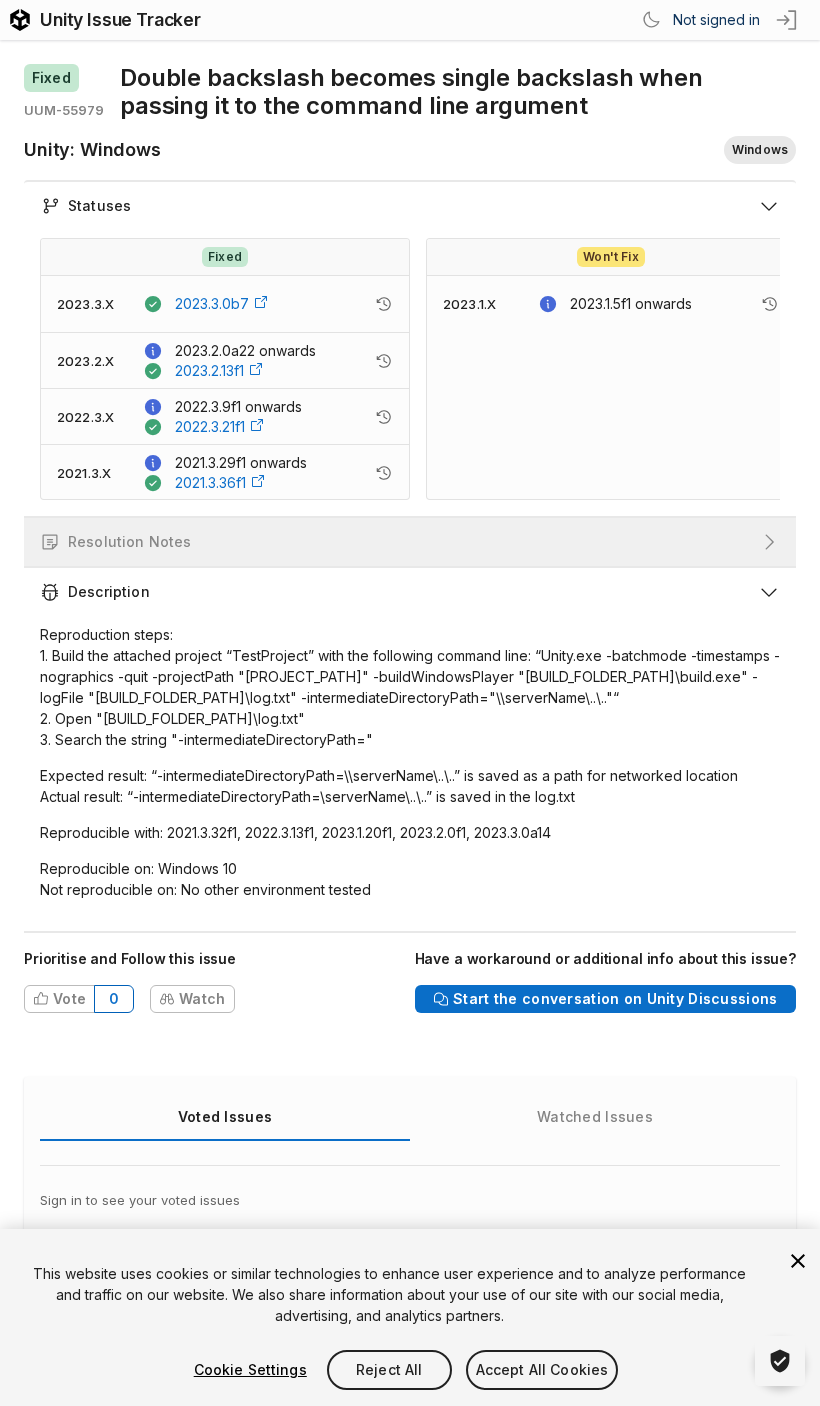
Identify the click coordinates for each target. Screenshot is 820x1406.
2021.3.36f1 (210, 482)
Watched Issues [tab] (595, 1116)
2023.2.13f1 (209, 370)
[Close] (798, 1261)
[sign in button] (788, 20)
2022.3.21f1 (210, 426)
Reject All (389, 1369)
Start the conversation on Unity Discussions (615, 998)
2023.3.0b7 (212, 303)
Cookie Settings (250, 1369)
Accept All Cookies (542, 1369)
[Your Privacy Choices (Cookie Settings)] (780, 1361)
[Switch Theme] (651, 20)
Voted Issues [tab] (225, 1116)
